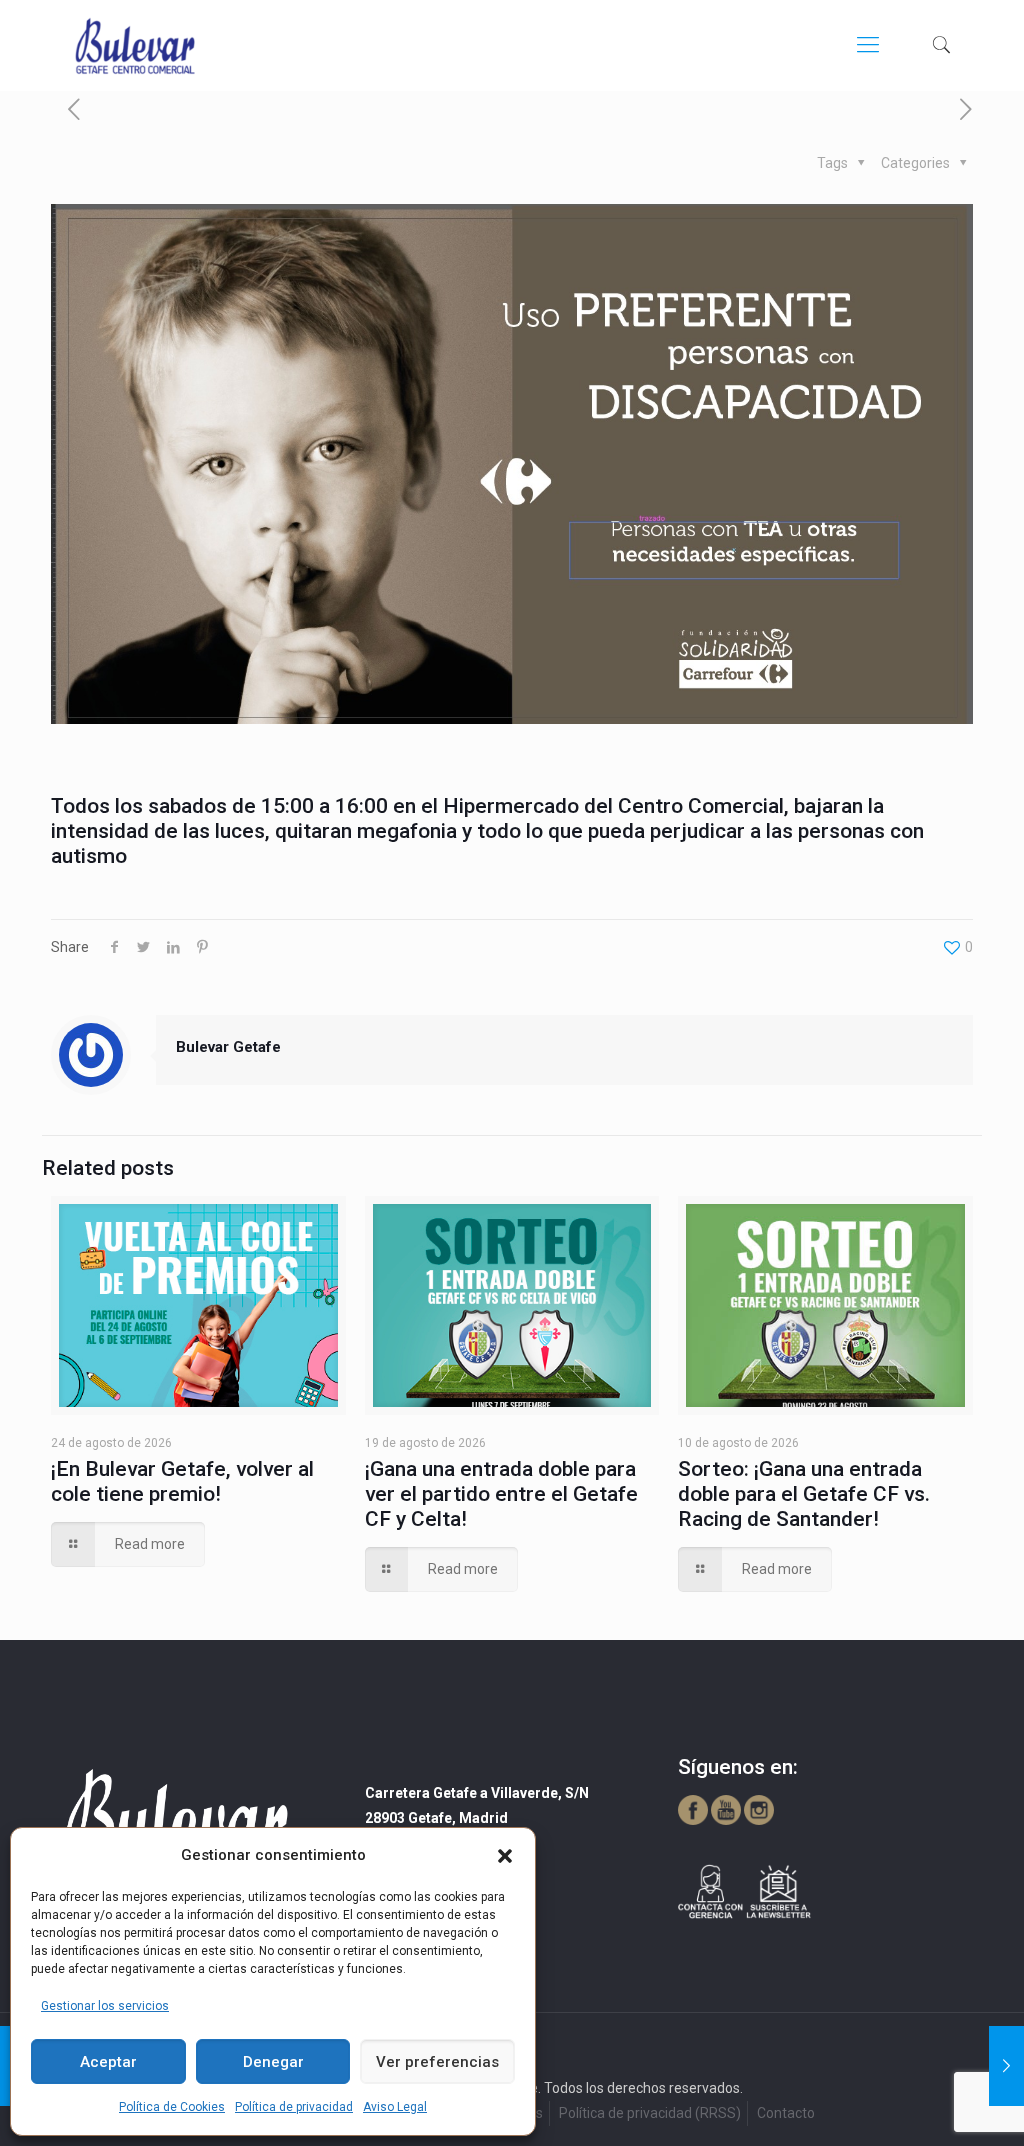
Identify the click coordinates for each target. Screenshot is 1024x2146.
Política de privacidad (294, 2107)
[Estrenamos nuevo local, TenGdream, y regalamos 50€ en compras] (1006, 2066)
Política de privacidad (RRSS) (650, 2113)
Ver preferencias (437, 2062)
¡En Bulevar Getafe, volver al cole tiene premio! (182, 1481)
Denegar (273, 2062)
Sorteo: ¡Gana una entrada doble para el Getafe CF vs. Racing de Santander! (804, 1494)
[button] (505, 1856)
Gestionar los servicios (105, 2006)
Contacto (786, 2113)
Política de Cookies (172, 2107)
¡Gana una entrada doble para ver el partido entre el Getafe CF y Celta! (501, 1494)
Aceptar (108, 2062)
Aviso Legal (395, 2107)
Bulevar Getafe (228, 1047)
